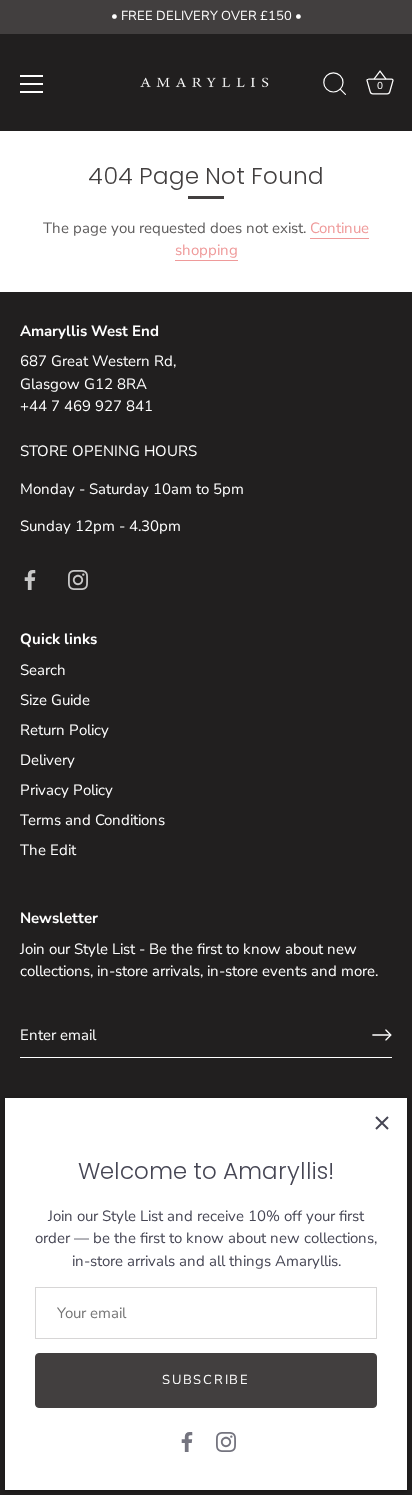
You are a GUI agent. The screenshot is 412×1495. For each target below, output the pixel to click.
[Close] (382, 1123)
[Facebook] (187, 1441)
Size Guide (55, 700)
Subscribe (205, 1380)
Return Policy (64, 730)
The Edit (48, 850)
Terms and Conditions (92, 820)
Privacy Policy (66, 790)
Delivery (47, 760)
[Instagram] (226, 1441)
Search (43, 670)
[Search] (335, 87)
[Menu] (32, 84)
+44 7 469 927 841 (86, 406)
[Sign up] (382, 1035)
